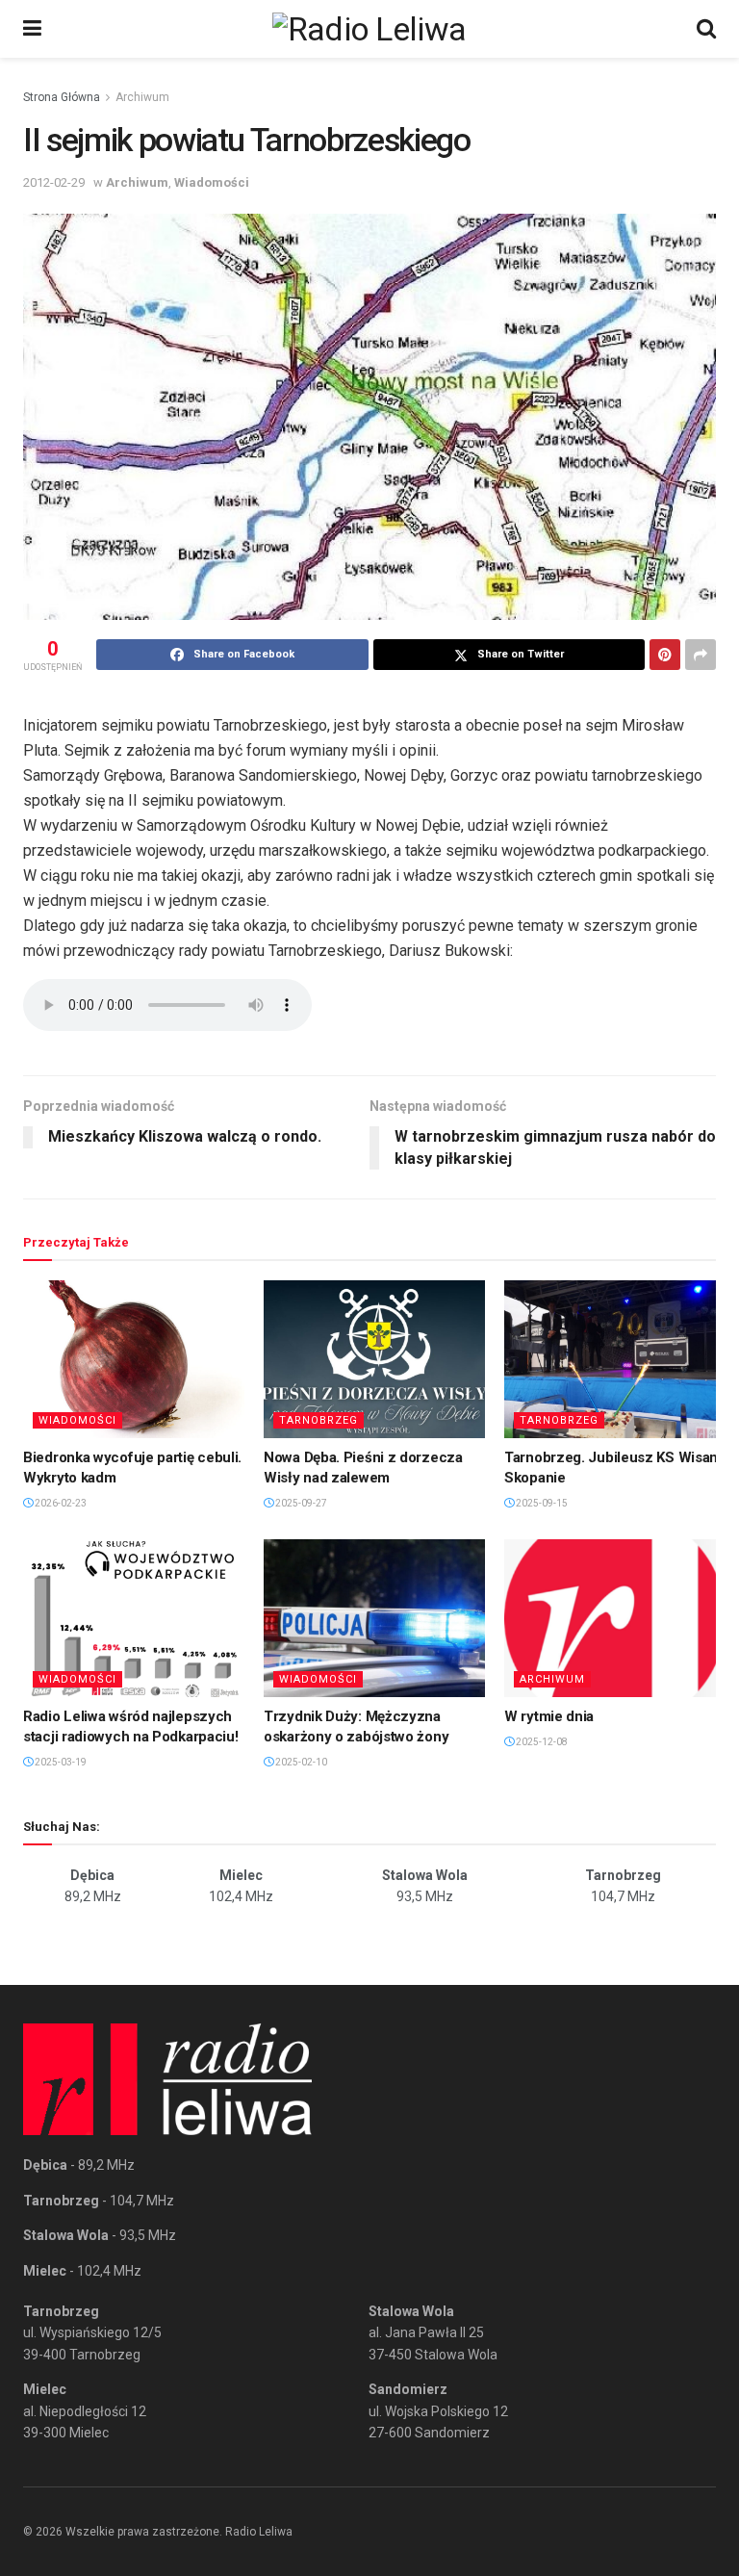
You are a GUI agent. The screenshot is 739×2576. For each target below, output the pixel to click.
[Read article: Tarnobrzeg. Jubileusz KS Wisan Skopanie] (615, 1359)
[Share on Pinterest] (665, 655)
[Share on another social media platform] (701, 655)
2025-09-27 (300, 1503)
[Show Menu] (32, 29)
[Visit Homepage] (369, 29)
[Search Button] (706, 29)
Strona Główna (62, 97)
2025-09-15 (541, 1503)
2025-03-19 (60, 1762)
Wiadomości (212, 182)
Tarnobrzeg (319, 1420)
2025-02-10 (300, 1762)
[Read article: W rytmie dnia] (615, 1618)
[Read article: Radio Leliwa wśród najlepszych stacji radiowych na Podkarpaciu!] (134, 1618)
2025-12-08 (541, 1742)
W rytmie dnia (549, 1716)
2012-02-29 (54, 182)
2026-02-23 (60, 1503)
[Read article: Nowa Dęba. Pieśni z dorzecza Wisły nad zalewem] (374, 1359)
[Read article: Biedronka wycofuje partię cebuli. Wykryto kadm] (134, 1359)
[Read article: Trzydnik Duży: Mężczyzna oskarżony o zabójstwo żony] (374, 1618)
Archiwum (142, 97)
